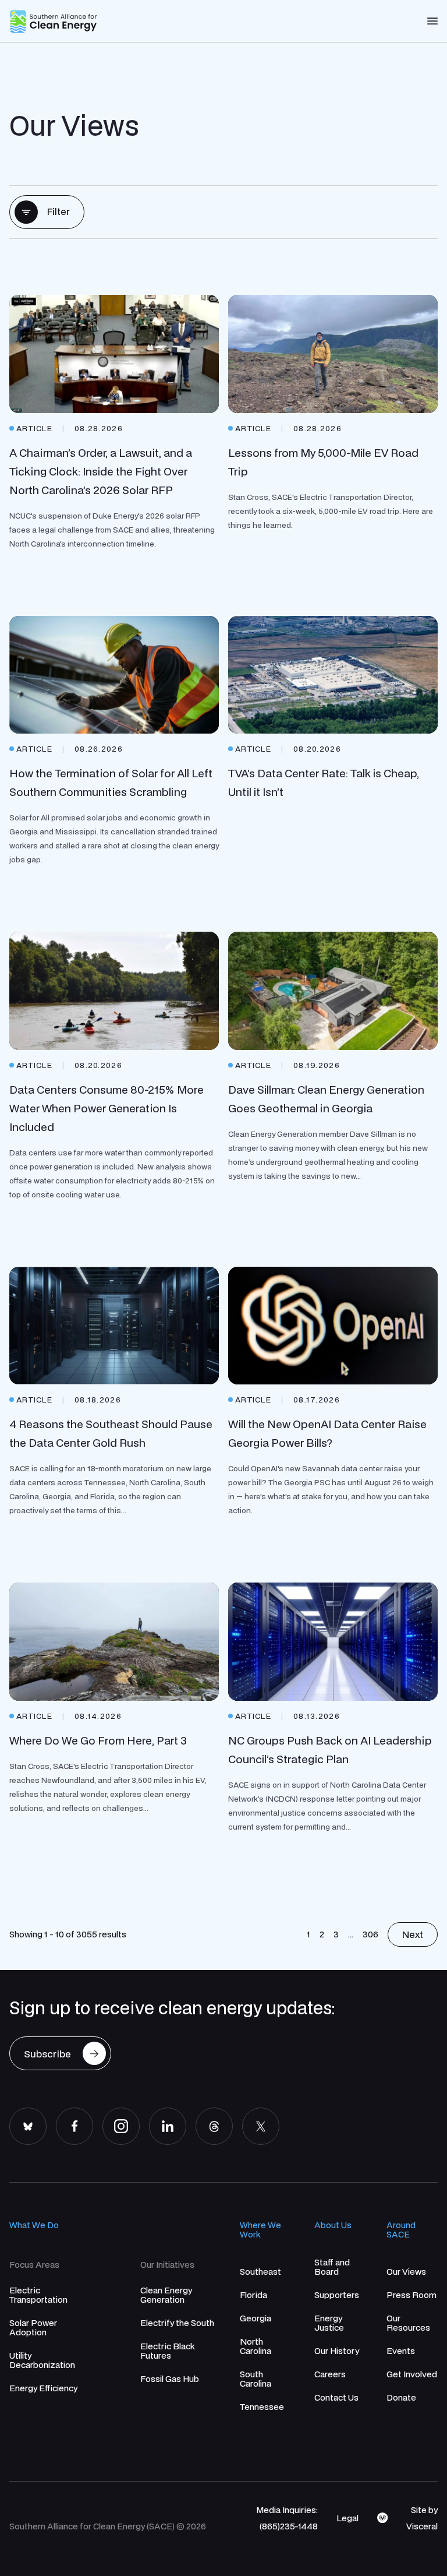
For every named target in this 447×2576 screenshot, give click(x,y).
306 (370, 1934)
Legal (347, 2518)
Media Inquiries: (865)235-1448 (287, 2518)
